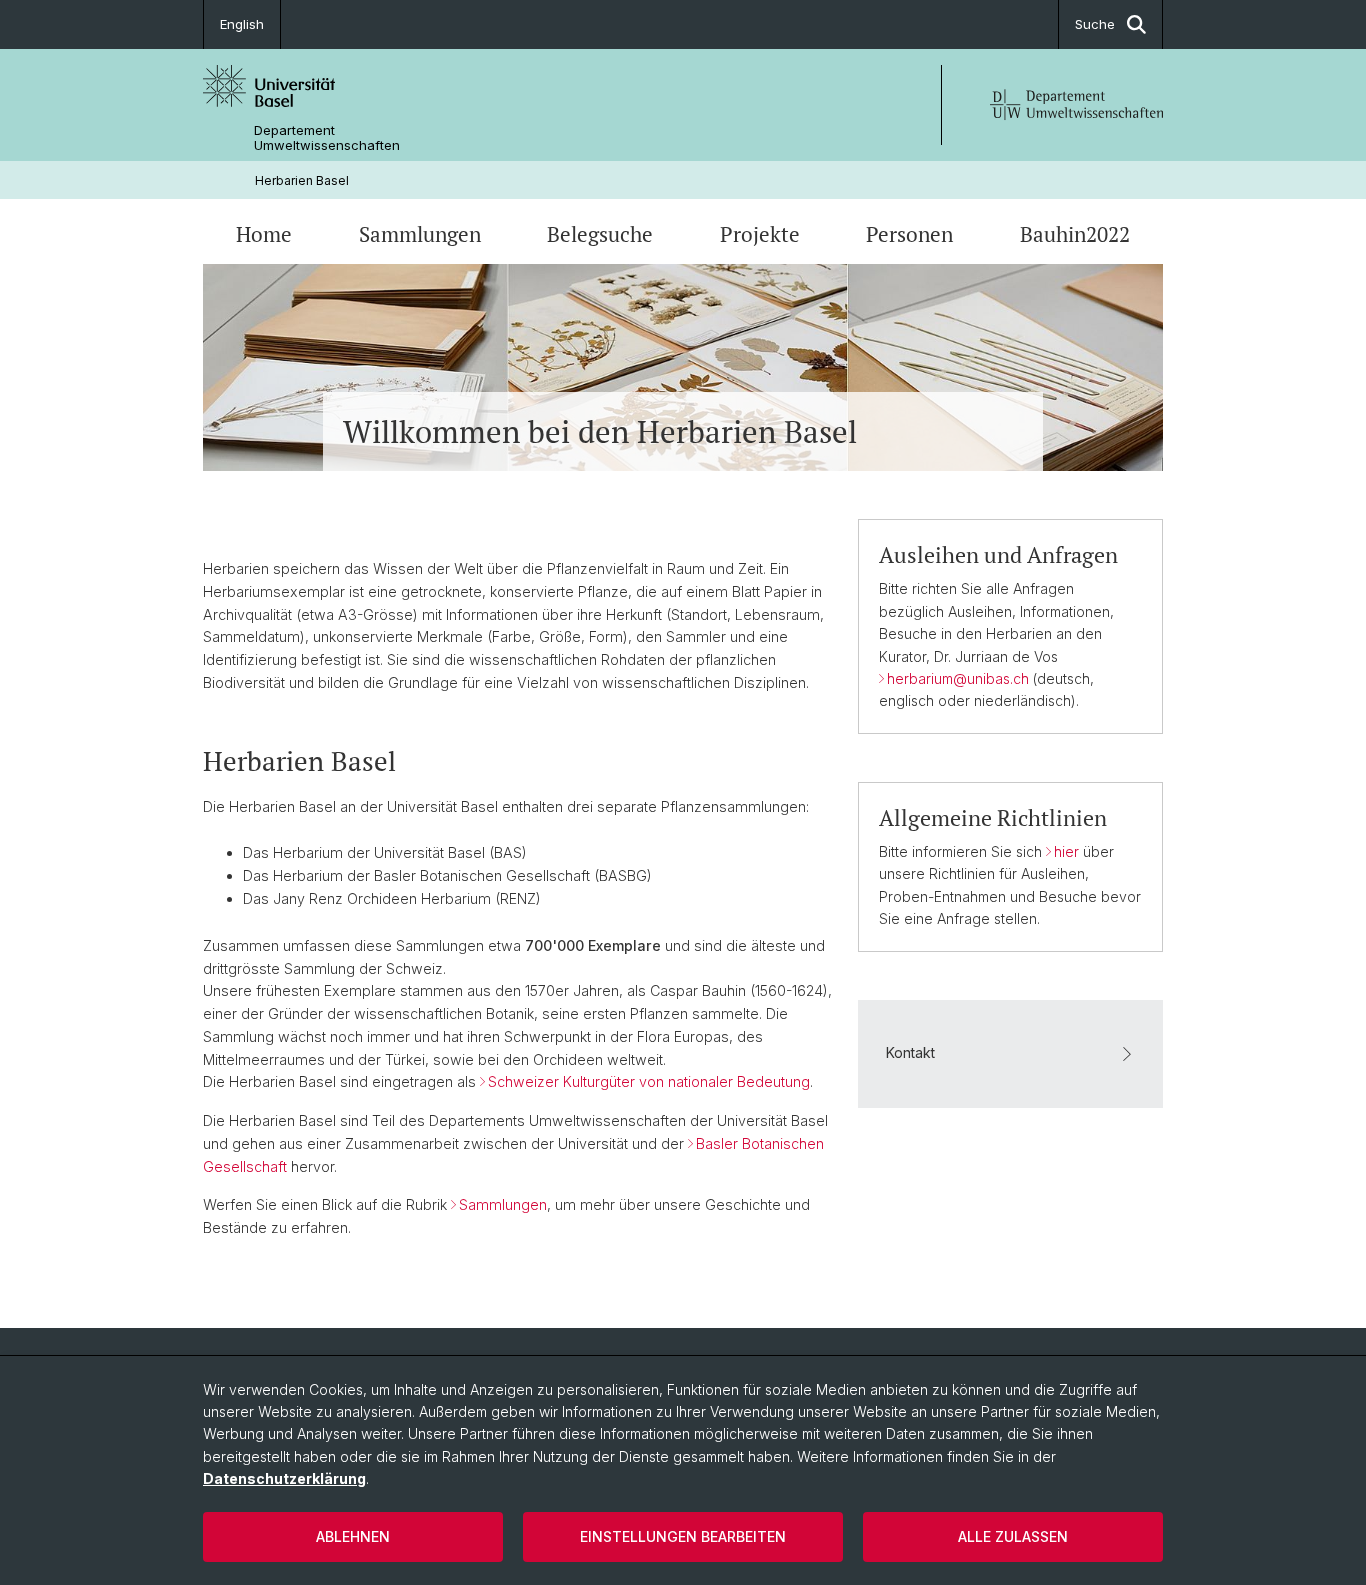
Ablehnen (353, 1536)
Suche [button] (1095, 24)
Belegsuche (600, 234)
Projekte (760, 234)
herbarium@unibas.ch (958, 678)
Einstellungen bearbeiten (683, 1536)
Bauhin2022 (1075, 234)
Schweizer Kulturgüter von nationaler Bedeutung (649, 1081)
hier (1068, 851)
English (242, 24)
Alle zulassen (1013, 1536)
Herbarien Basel (302, 180)
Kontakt (910, 1052)
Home (264, 234)
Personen (909, 234)
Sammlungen (420, 234)
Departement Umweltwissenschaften (327, 138)
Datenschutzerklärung (284, 1478)
